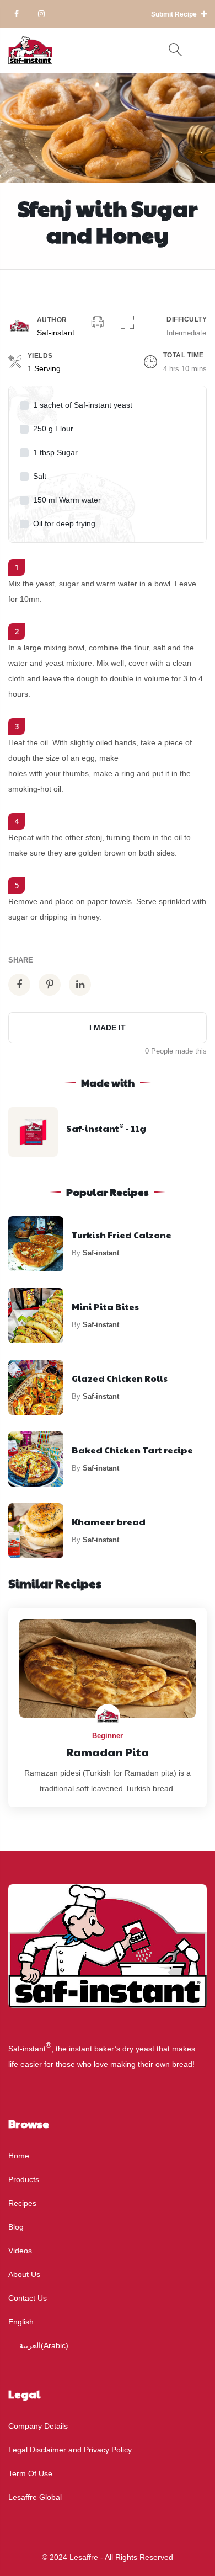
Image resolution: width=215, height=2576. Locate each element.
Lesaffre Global (35, 2497)
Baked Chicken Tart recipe (132, 1450)
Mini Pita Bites (105, 1306)
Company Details (38, 2426)
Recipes (22, 2203)
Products (24, 2179)
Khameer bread (109, 1522)
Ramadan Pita (108, 1752)
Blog (16, 2227)
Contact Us (28, 2298)
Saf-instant (56, 333)
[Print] (98, 323)
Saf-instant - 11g (106, 1128)
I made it (108, 1028)
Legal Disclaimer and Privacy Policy (70, 2450)
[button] (127, 323)
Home (19, 2156)
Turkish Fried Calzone (122, 1235)
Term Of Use (30, 2473)
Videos (20, 2251)
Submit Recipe (175, 14)
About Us (24, 2274)
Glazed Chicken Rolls (120, 1378)
